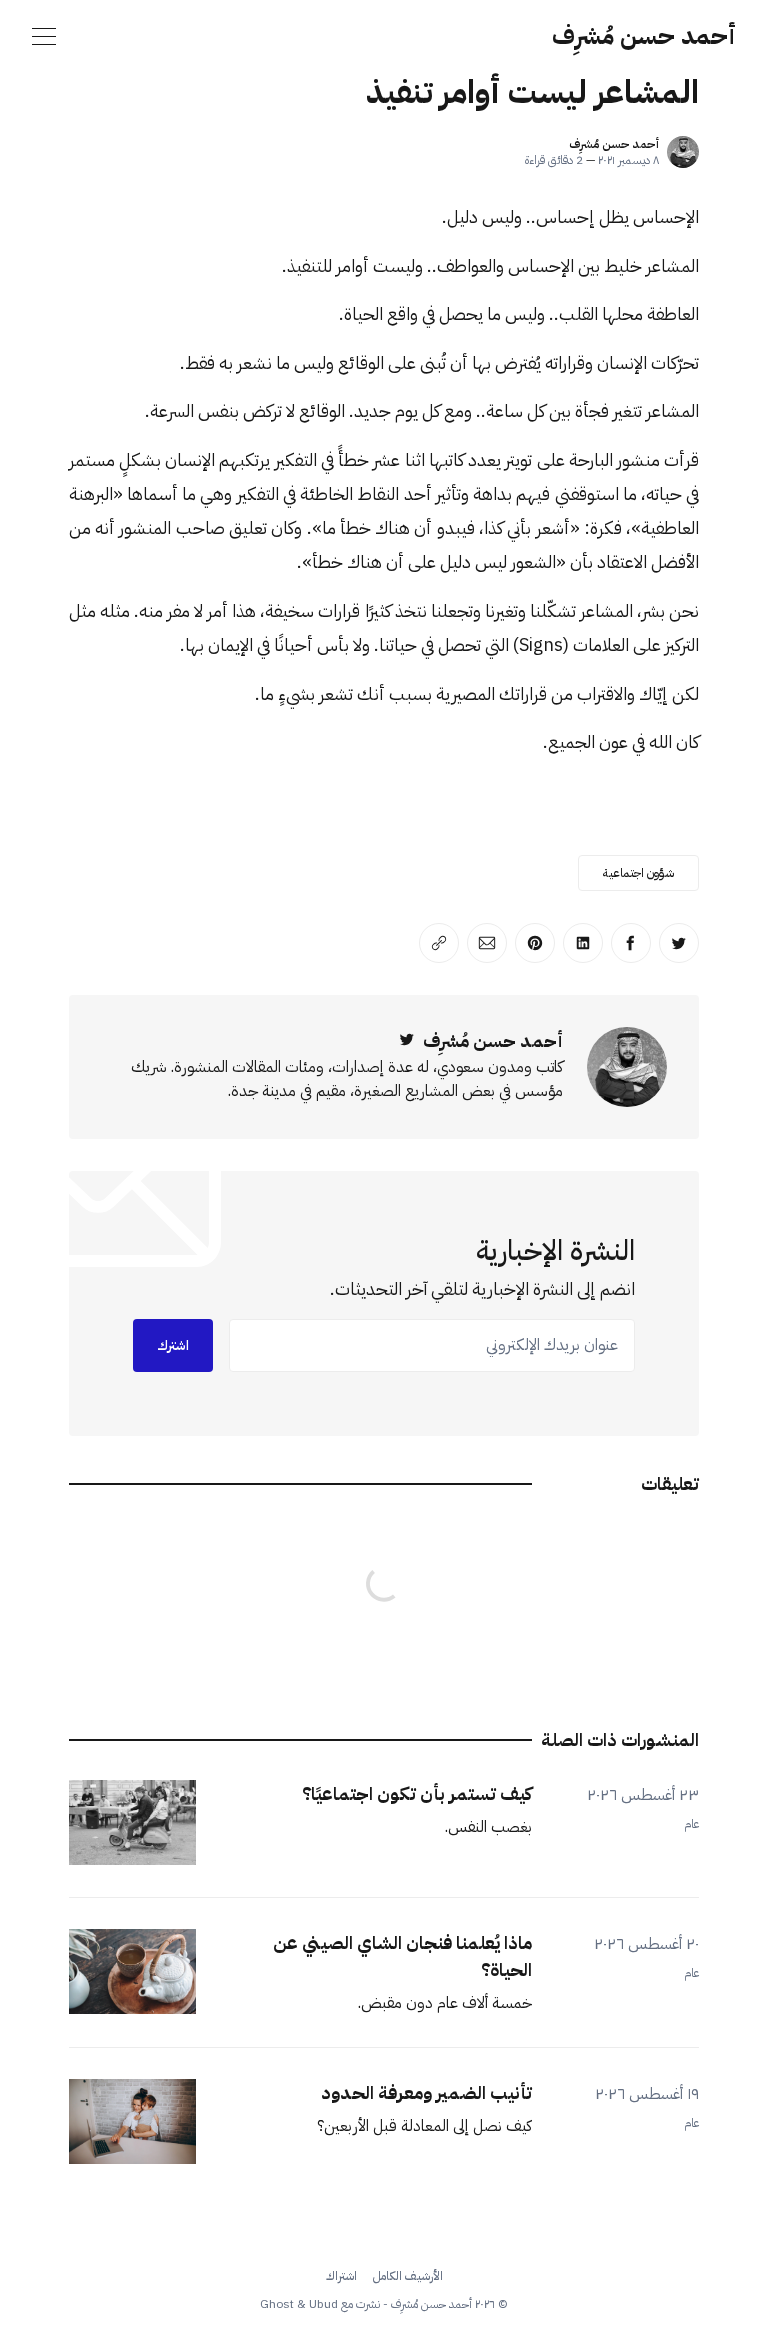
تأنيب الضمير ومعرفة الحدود (426, 2092)
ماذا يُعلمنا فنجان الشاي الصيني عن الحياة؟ (402, 1956)
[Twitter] (407, 1040)
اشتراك (341, 2276)
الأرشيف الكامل (408, 2276)
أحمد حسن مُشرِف (644, 36)
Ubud (323, 2304)
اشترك (173, 1345)
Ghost (277, 2304)
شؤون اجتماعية (638, 873)
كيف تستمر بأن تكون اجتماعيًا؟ (417, 1793)
